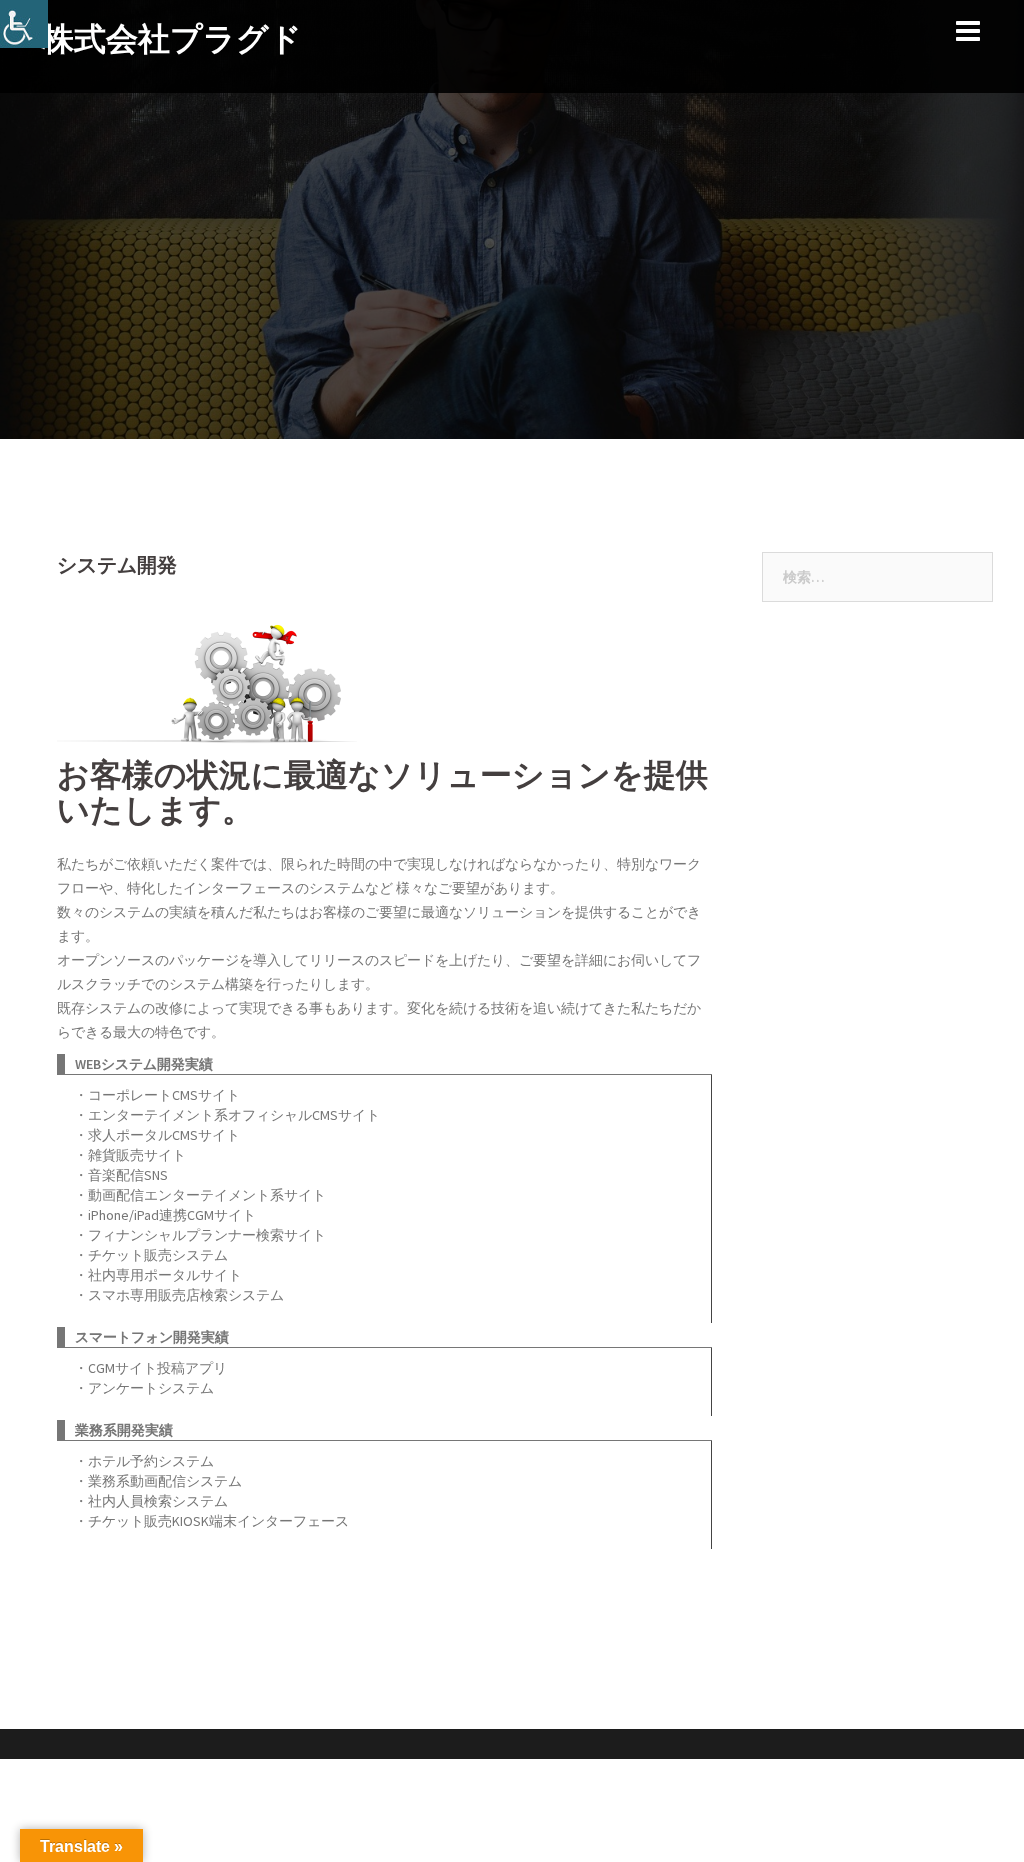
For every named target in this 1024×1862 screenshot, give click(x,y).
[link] (24, 24)
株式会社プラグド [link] (172, 38)
